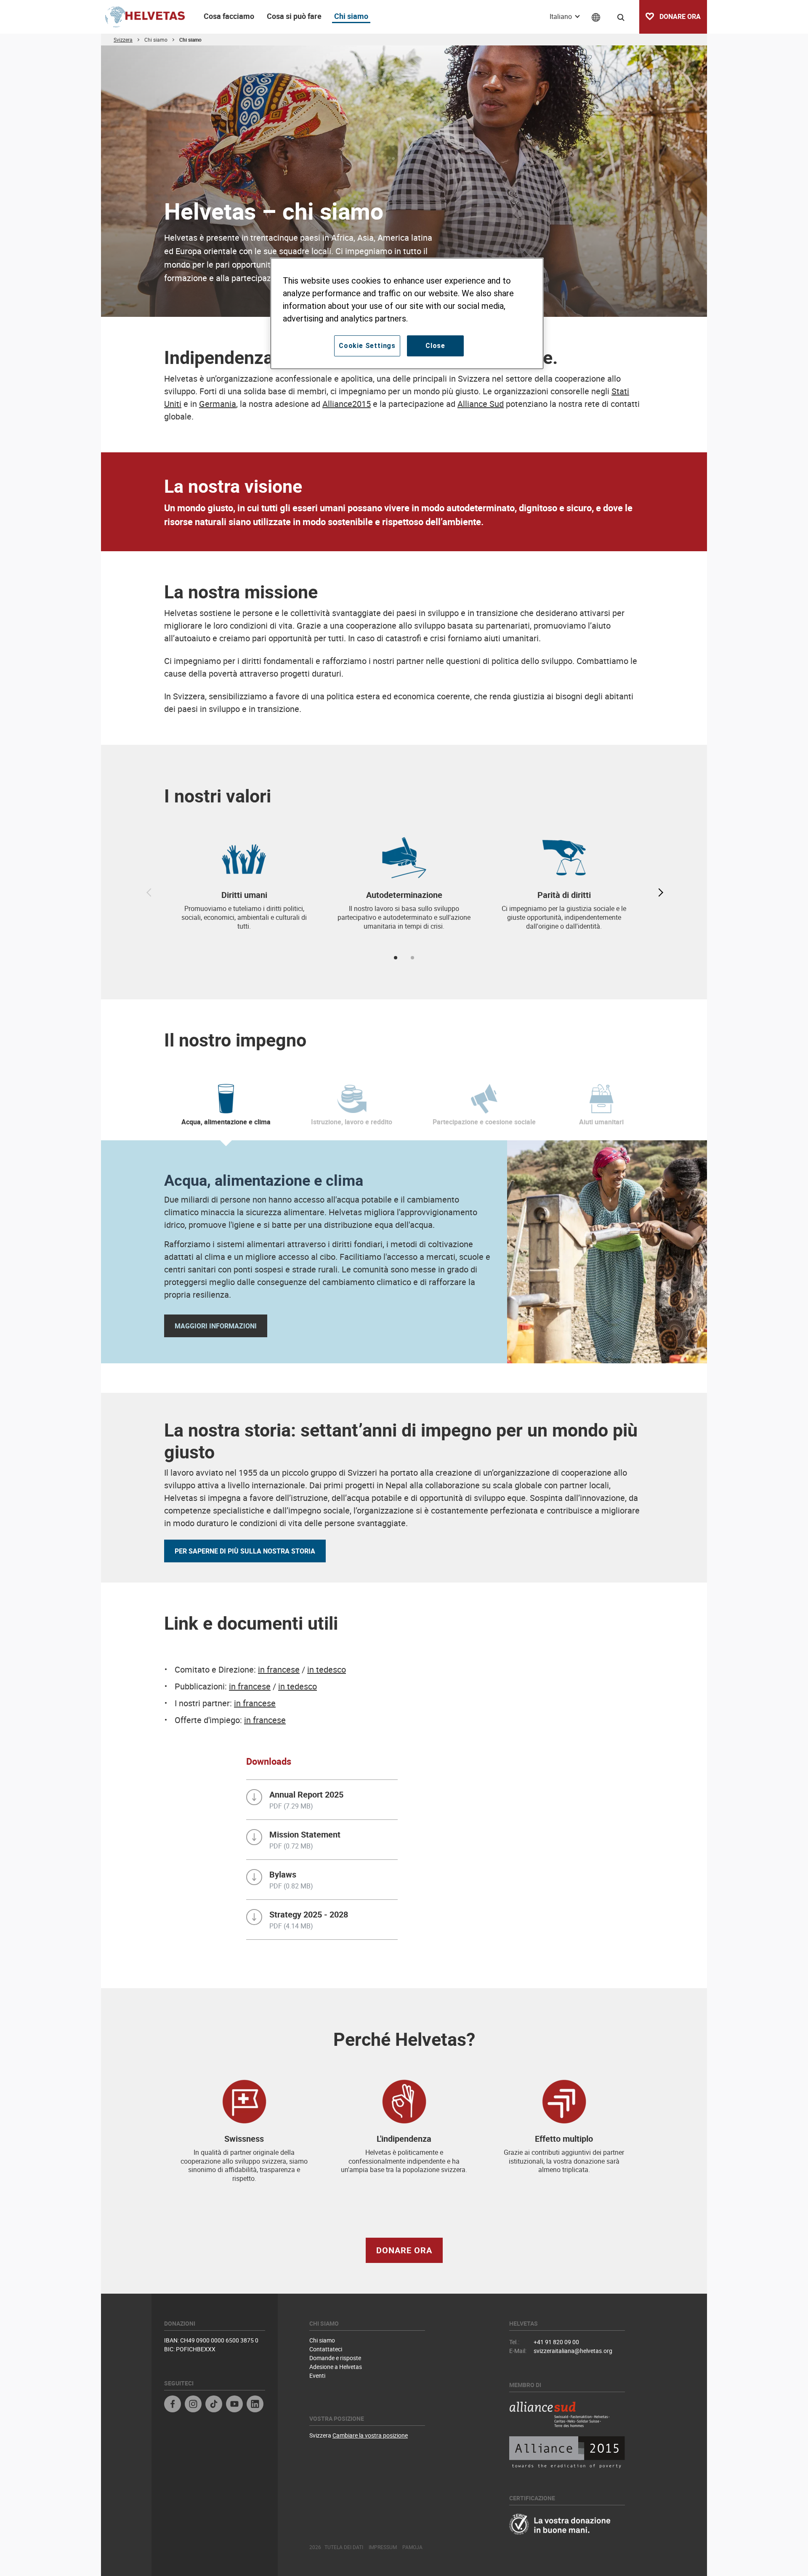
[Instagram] (193, 2405)
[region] (407, 313)
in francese (279, 1669)
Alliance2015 (347, 404)
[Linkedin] (255, 2405)
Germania (218, 404)
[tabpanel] (244, 889)
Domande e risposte (335, 2358)
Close (435, 346)
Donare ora (404, 2250)
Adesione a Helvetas (336, 2367)
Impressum (383, 2547)
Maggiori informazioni (216, 1326)
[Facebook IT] (173, 2405)
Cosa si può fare (294, 16)
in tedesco (327, 1669)
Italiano (562, 16)
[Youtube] (234, 2405)
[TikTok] (214, 2405)
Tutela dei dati (344, 2547)
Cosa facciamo (229, 16)
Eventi (317, 2375)
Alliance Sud (481, 404)
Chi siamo (351, 16)
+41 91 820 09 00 (556, 2342)
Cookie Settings (367, 346)
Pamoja (412, 2547)
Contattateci (326, 2349)
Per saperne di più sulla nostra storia (245, 1551)
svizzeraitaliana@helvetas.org (573, 2351)
